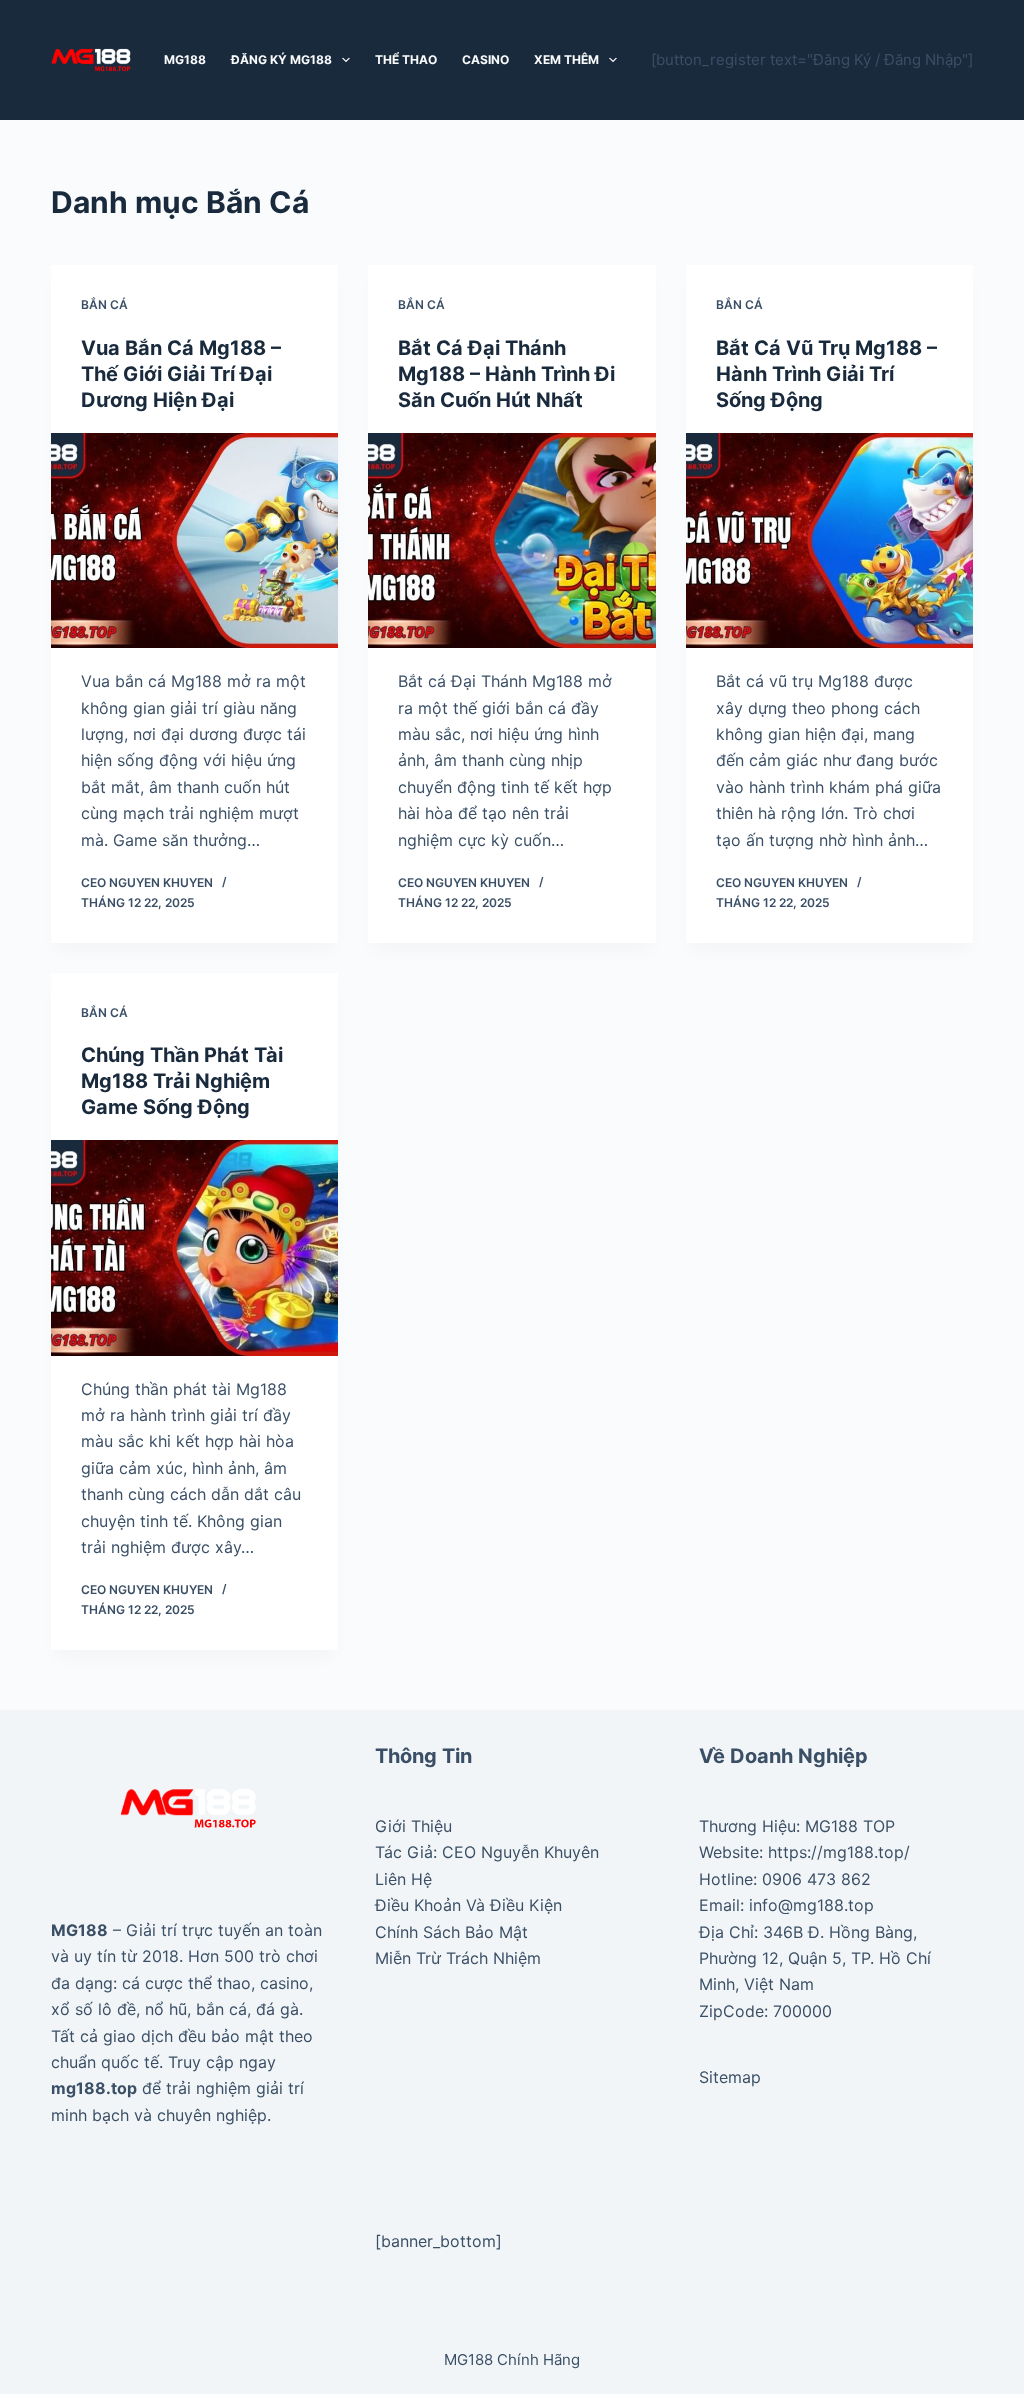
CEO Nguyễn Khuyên (520, 1852)
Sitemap (730, 2077)
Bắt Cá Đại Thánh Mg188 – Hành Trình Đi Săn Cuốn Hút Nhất (506, 374)
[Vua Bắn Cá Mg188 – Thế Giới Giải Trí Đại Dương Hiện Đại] (194, 540)
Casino (485, 59)
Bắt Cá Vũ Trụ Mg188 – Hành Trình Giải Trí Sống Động (826, 374)
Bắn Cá (104, 304)
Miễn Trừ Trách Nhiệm (458, 1958)
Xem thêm (566, 59)
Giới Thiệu (413, 1826)
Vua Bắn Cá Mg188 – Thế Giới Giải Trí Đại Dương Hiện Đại (181, 374)
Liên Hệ (403, 1879)
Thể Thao (406, 59)
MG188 (185, 59)
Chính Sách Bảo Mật (451, 1932)
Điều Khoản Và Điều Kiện (468, 1905)
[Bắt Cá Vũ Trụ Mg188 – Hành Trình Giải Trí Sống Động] (829, 540)
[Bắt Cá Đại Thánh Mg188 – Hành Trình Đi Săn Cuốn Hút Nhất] (511, 540)
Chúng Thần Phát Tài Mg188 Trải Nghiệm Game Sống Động (182, 1081)
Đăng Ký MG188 (281, 59)
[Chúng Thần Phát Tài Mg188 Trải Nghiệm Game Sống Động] (194, 1247)
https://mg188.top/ (839, 1852)
